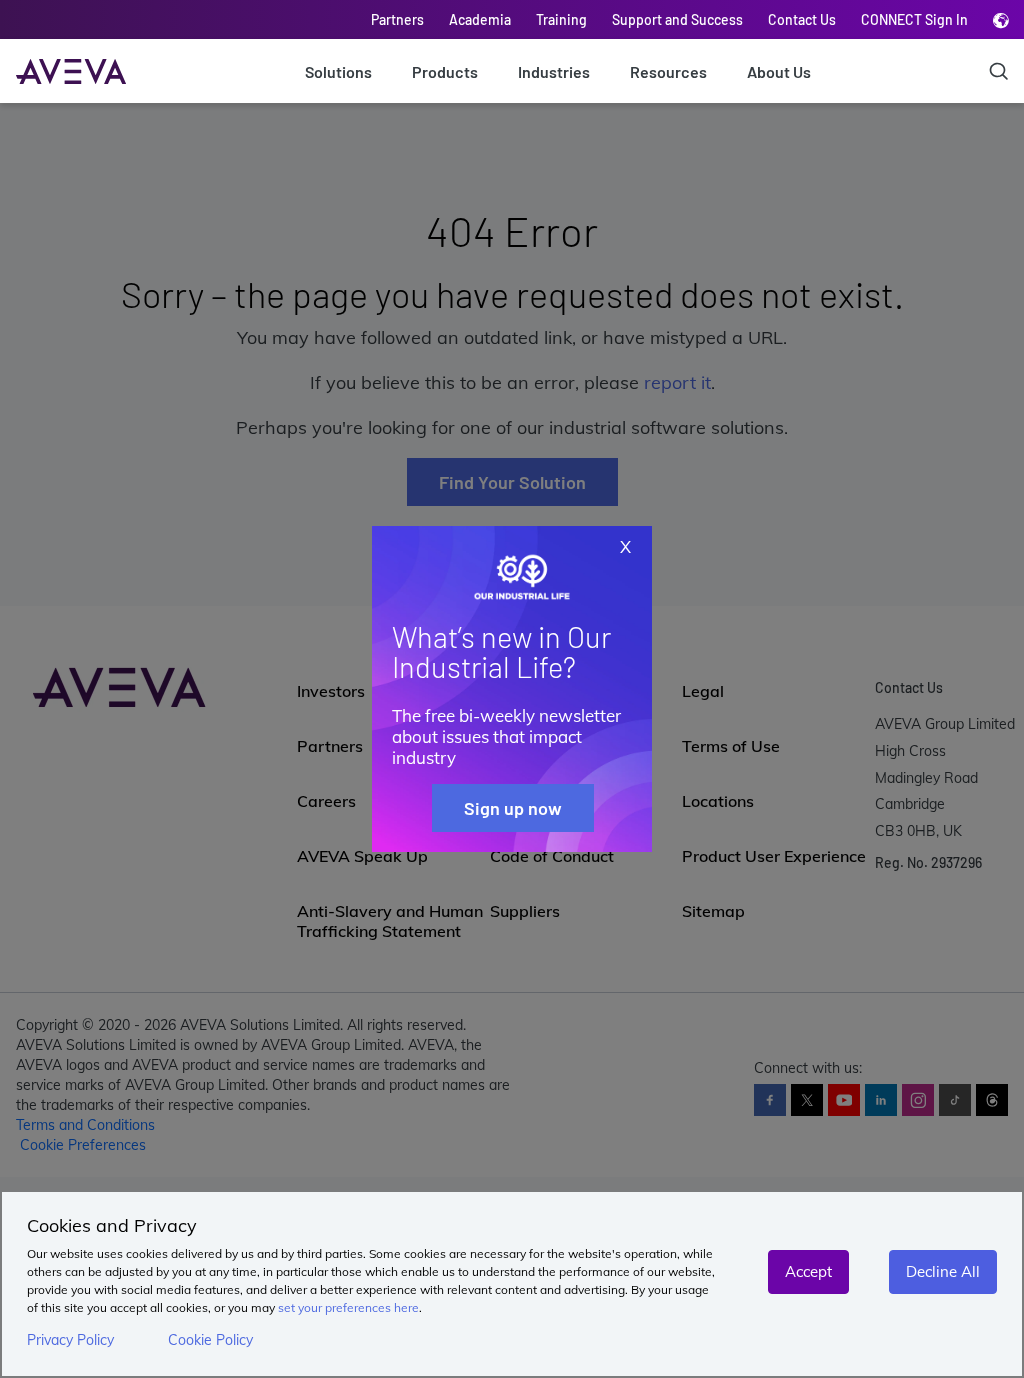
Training (561, 19)
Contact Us (802, 19)
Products (445, 71)
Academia (480, 19)
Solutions (338, 71)
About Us (779, 71)
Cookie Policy (210, 1340)
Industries (554, 71)
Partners (397, 19)
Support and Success (677, 19)
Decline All (943, 1271)
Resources (668, 71)
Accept (808, 1271)
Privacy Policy (70, 1340)
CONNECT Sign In (914, 19)
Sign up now (513, 808)
